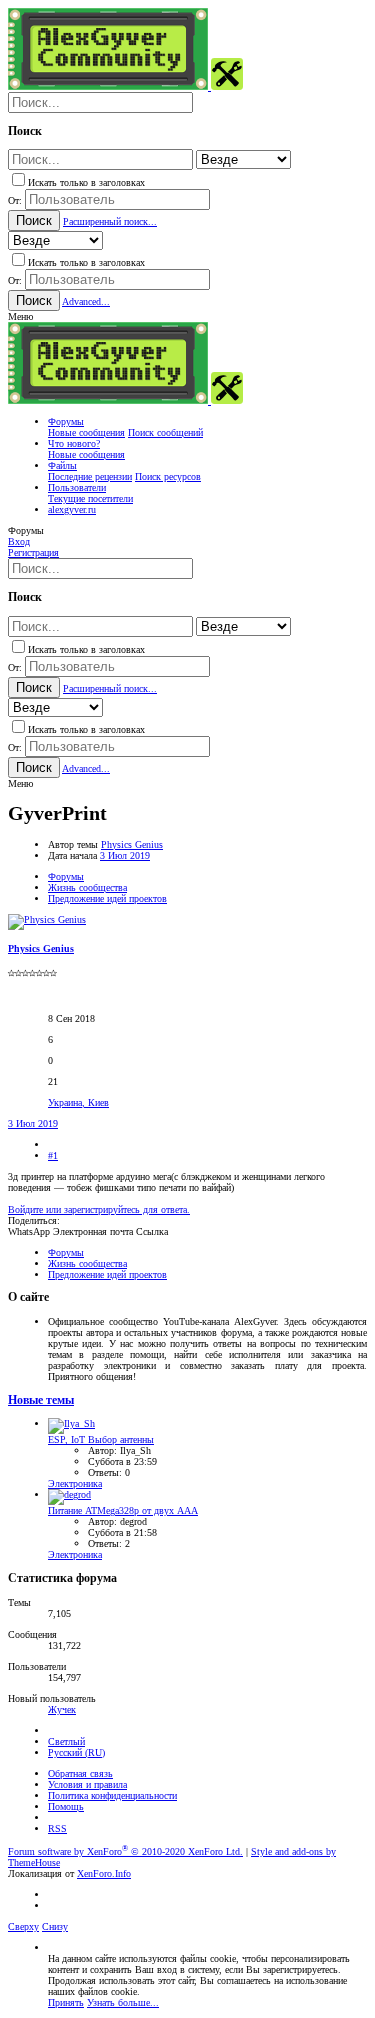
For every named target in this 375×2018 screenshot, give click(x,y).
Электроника (75, 1483)
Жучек (62, 1709)
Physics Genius (132, 844)
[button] (20, 316)
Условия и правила (87, 1784)
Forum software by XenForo (125, 1851)
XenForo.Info (104, 1873)
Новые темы (41, 1400)
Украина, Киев (78, 1102)
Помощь (66, 1806)
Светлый (66, 1741)
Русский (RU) (76, 1752)
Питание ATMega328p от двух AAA (123, 1510)
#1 (53, 1155)
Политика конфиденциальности (112, 1795)
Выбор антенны (101, 1439)
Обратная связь (80, 1773)
